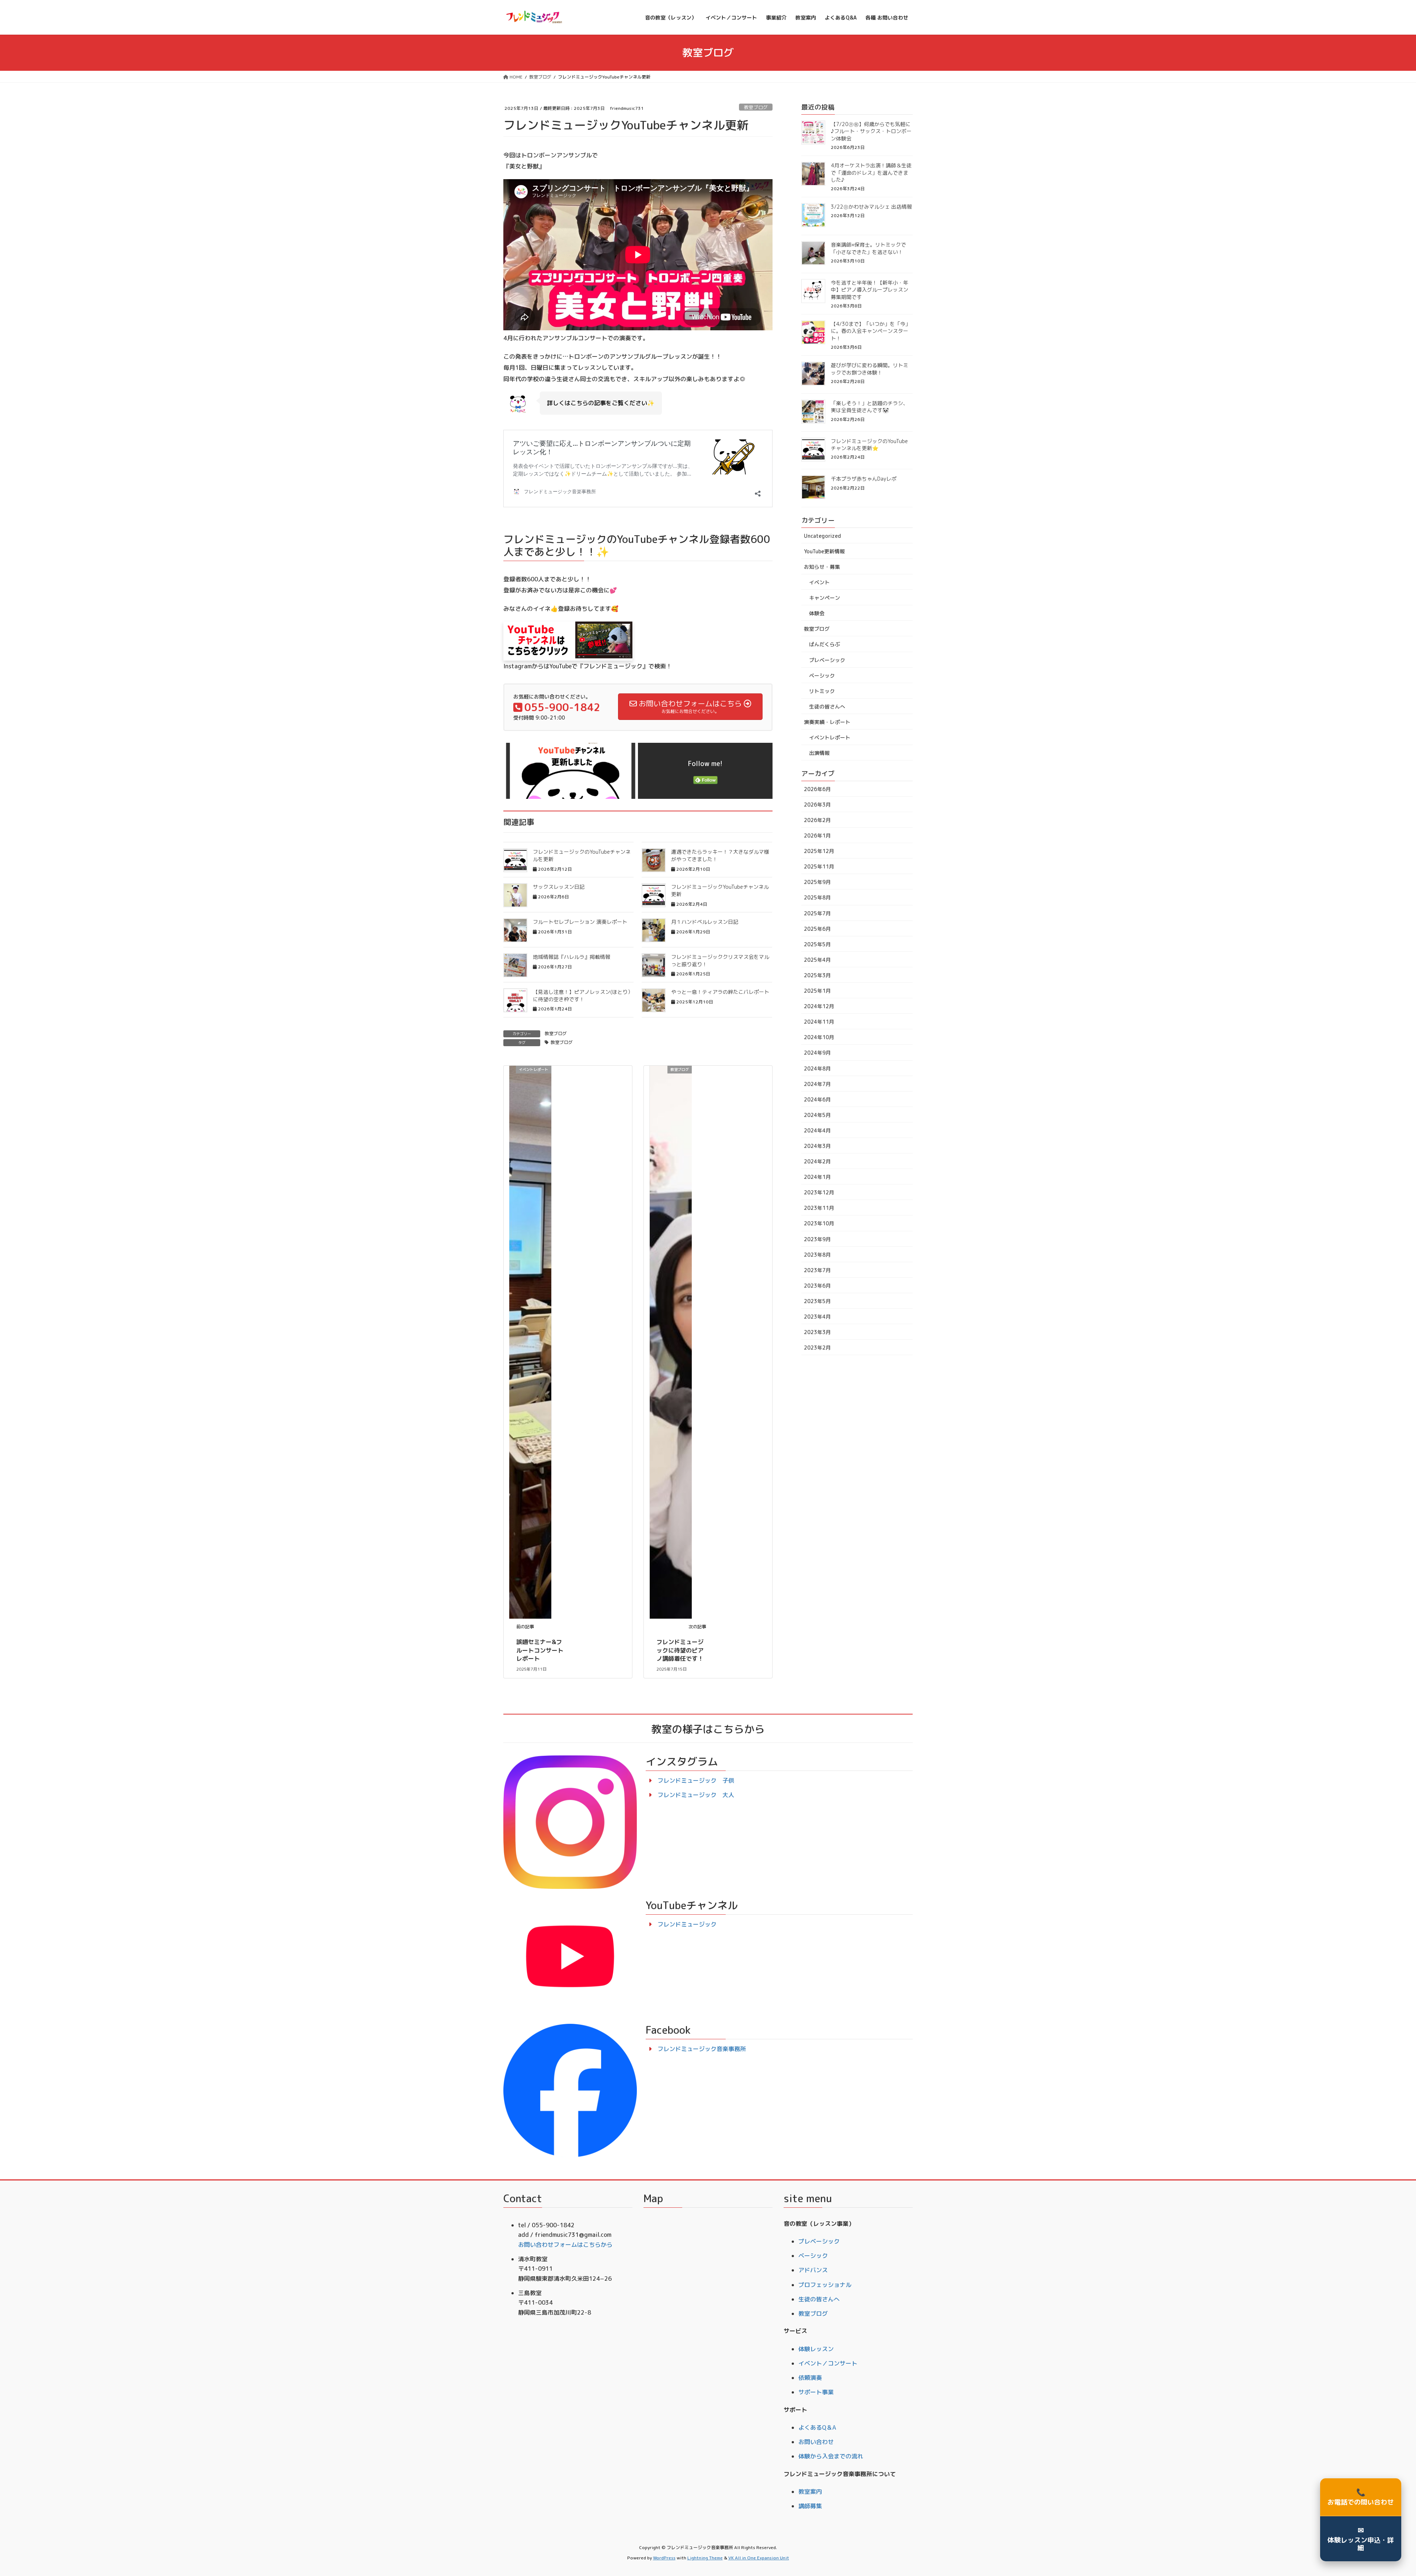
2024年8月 (817, 1068)
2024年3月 (817, 1146)
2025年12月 (819, 851)
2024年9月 (817, 1053)
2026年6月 (817, 789)
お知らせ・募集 (822, 567)
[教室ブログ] (671, 1342)
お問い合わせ (816, 2442)
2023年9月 (817, 1239)
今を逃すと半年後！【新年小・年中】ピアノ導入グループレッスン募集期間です (870, 290)
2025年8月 (817, 897)
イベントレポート (830, 737)
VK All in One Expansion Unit (759, 2558)
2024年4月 (817, 1130)
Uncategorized (822, 536)
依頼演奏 (810, 2378)
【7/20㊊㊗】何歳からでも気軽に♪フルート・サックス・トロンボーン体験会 (871, 131)
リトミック (822, 691)
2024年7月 (817, 1084)
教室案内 (810, 2492)
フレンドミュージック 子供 (696, 1780)
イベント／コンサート (828, 2363)
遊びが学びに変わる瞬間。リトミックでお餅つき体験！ (870, 369)
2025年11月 (819, 866)
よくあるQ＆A (817, 2427)
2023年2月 (817, 1348)
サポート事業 (816, 2392)
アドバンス (813, 2270)
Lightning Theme (705, 2558)
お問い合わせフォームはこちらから (565, 2245)
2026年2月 (817, 820)
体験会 (817, 613)
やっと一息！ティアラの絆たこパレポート (720, 992)
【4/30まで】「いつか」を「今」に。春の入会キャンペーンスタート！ (871, 331)
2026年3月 (817, 805)
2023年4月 (817, 1317)
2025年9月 (817, 882)
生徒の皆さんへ (827, 706)
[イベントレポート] (530, 1342)
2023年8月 (817, 1255)
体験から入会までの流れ (831, 2456)
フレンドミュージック (687, 1924)
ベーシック (822, 676)
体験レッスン (816, 2349)
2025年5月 (817, 944)
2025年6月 (817, 929)
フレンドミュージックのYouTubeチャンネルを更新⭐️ (869, 445)
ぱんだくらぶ (825, 644)
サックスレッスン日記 (559, 887)
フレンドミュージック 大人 (696, 1795)
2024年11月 (819, 1022)
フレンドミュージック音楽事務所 (702, 2049)
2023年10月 (819, 1223)
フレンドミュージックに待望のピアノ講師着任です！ (680, 1650)
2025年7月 (817, 913)
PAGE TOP (1380, 2492)
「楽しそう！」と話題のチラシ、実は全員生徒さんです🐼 (870, 407)
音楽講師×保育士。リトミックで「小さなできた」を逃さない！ (868, 248)
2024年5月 (817, 1115)
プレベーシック (827, 660)
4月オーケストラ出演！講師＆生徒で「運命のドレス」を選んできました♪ (871, 173)
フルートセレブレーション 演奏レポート (580, 922)
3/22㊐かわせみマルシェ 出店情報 (871, 207)
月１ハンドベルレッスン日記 (705, 922)
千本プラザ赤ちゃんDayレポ (864, 479)
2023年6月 (817, 1286)
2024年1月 (817, 1177)
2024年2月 (817, 1161)
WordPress (664, 2558)
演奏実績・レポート (827, 722)
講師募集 (810, 2506)
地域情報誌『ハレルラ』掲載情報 (572, 957)
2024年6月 (817, 1099)
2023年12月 (819, 1192)
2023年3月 (817, 1332)
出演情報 (819, 753)
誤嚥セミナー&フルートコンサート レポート (540, 1650)
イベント (819, 582)
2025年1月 (817, 991)
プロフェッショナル (825, 2285)
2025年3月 (817, 975)
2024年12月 (819, 1006)
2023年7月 (817, 1270)
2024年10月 (819, 1037)
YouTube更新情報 (824, 551)
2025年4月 (817, 960)
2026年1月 (817, 836)
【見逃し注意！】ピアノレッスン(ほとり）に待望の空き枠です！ (583, 995)
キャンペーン (825, 598)
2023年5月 (817, 1301)
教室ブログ (756, 107)
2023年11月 (819, 1208)
